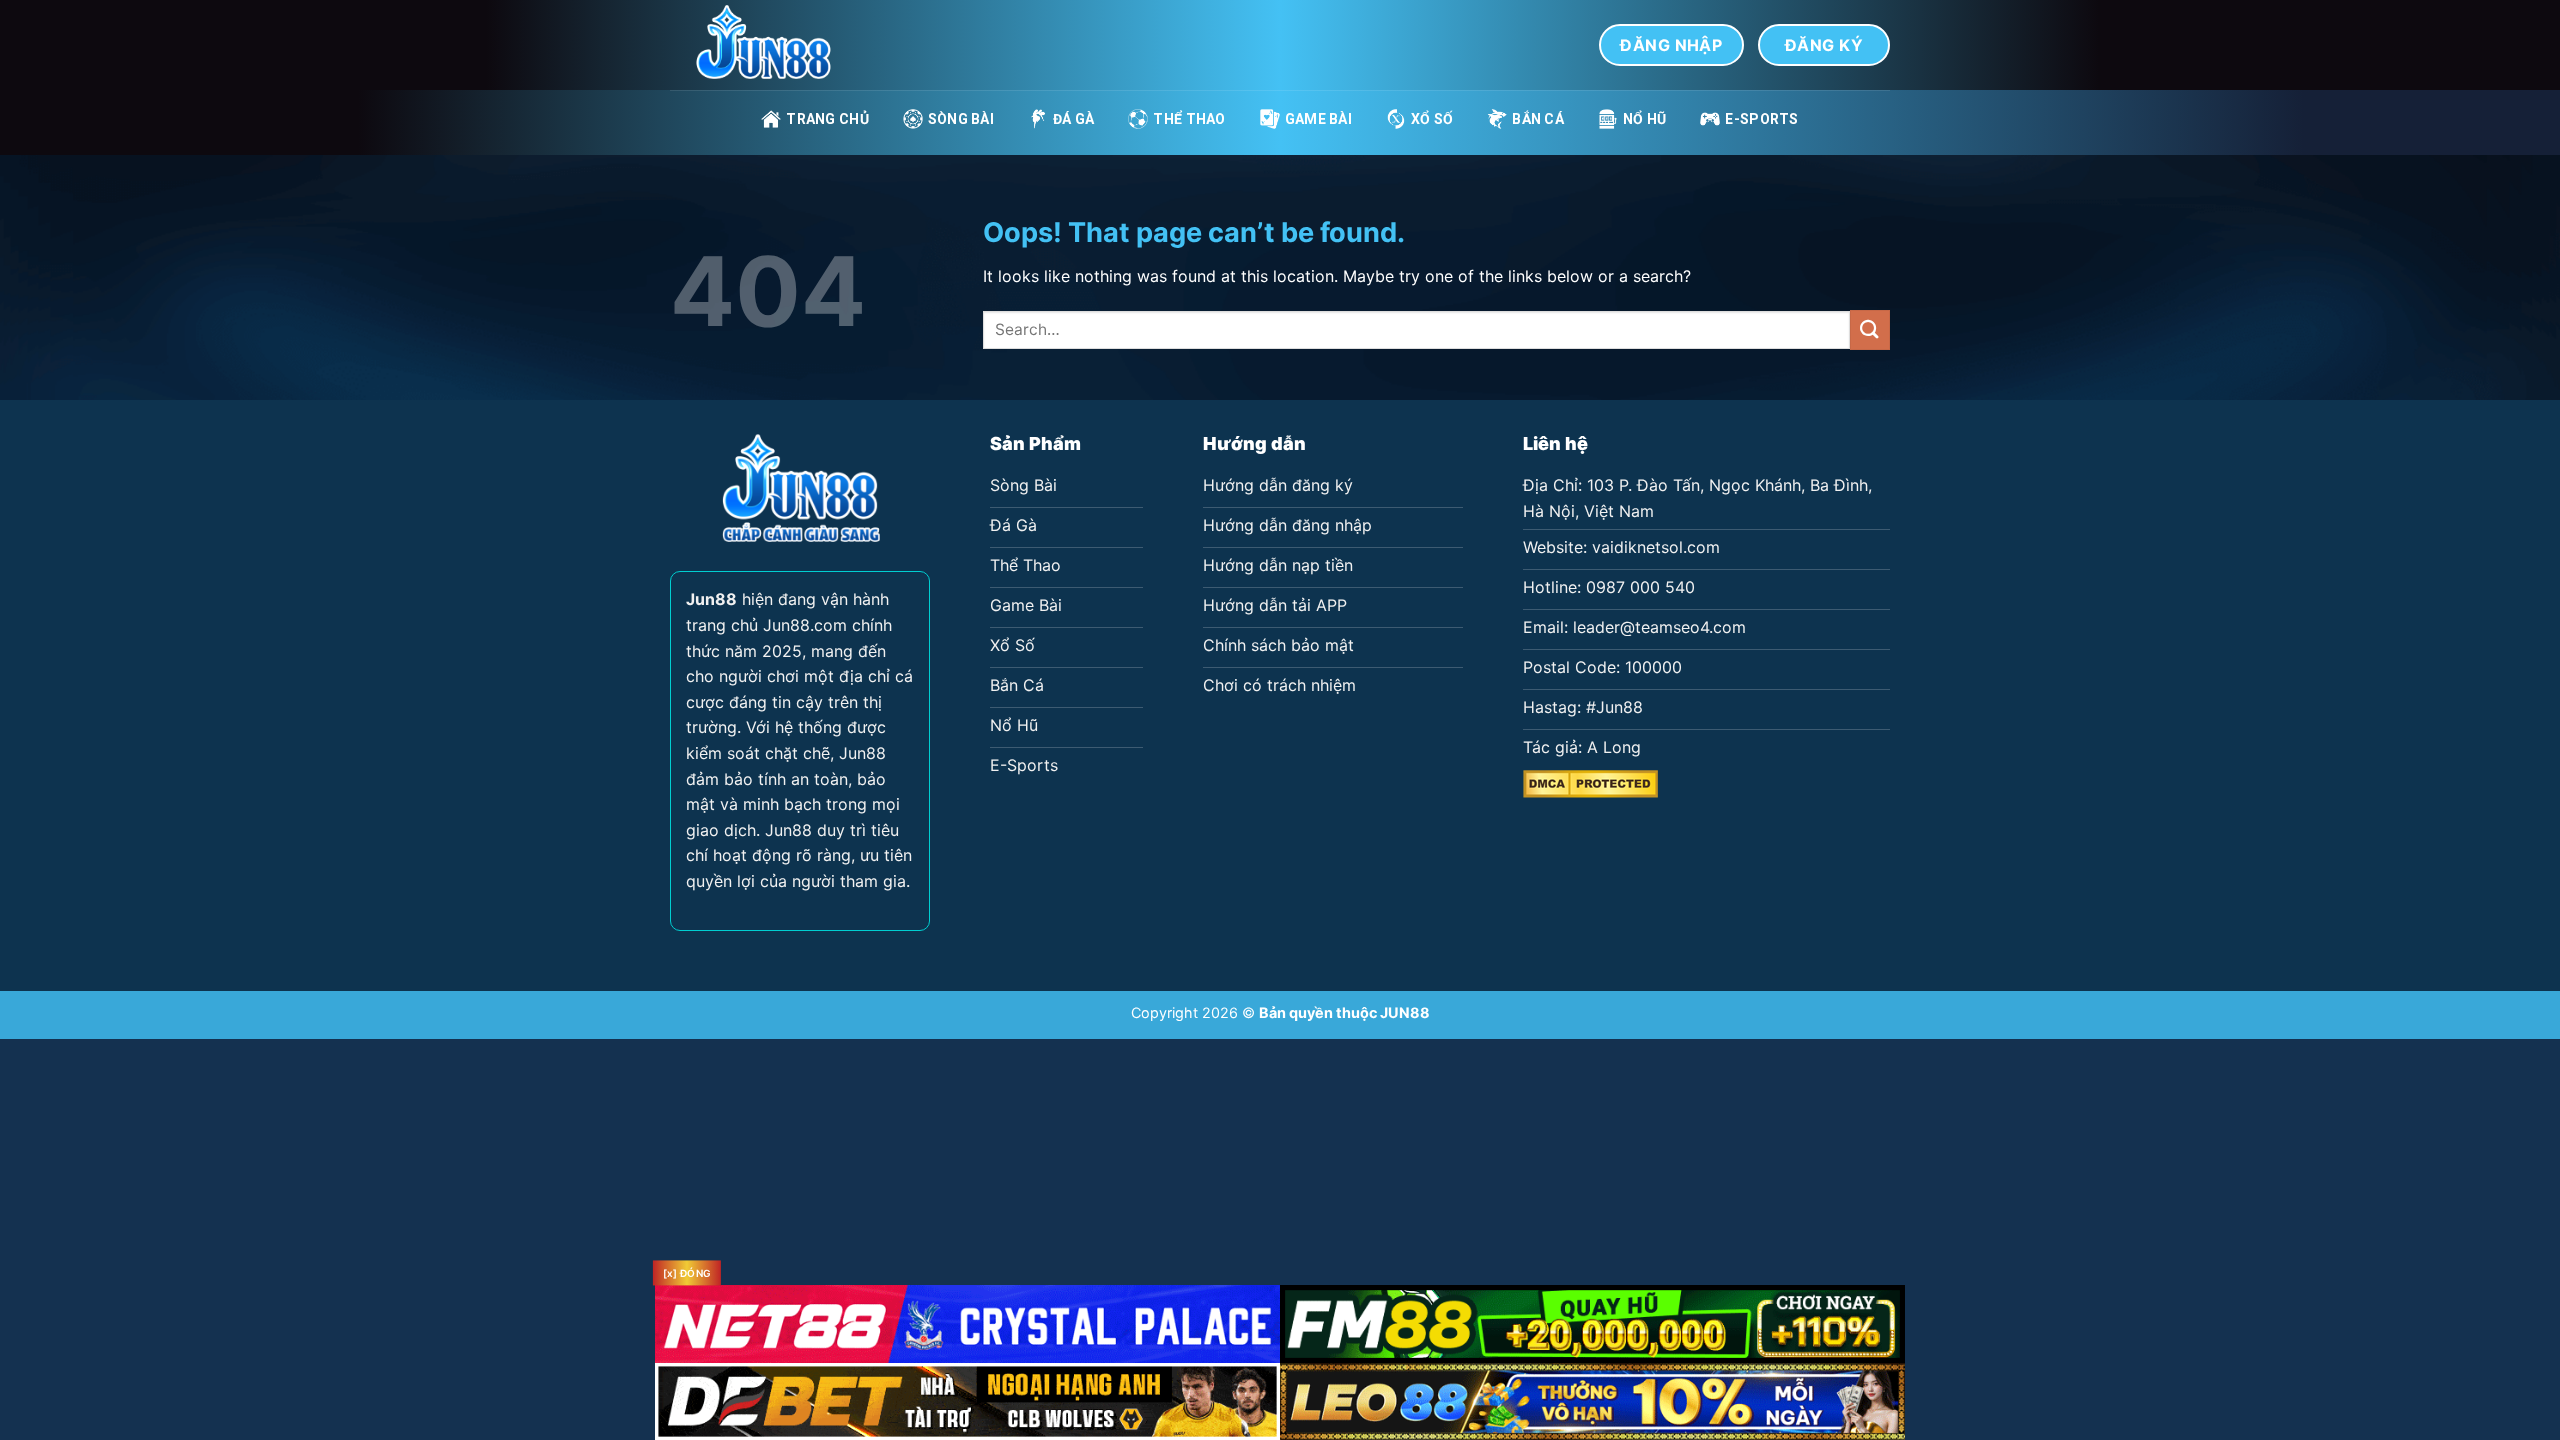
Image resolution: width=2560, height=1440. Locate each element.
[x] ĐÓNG (687, 1273)
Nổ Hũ (1644, 119)
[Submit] (1870, 329)
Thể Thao (1189, 119)
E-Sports (1761, 119)
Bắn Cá (1538, 119)
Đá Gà (1073, 119)
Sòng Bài (961, 119)
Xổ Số (1432, 119)
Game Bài (1318, 119)
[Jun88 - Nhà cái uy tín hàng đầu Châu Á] (770, 45)
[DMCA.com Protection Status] (1590, 782)
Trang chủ (827, 119)
